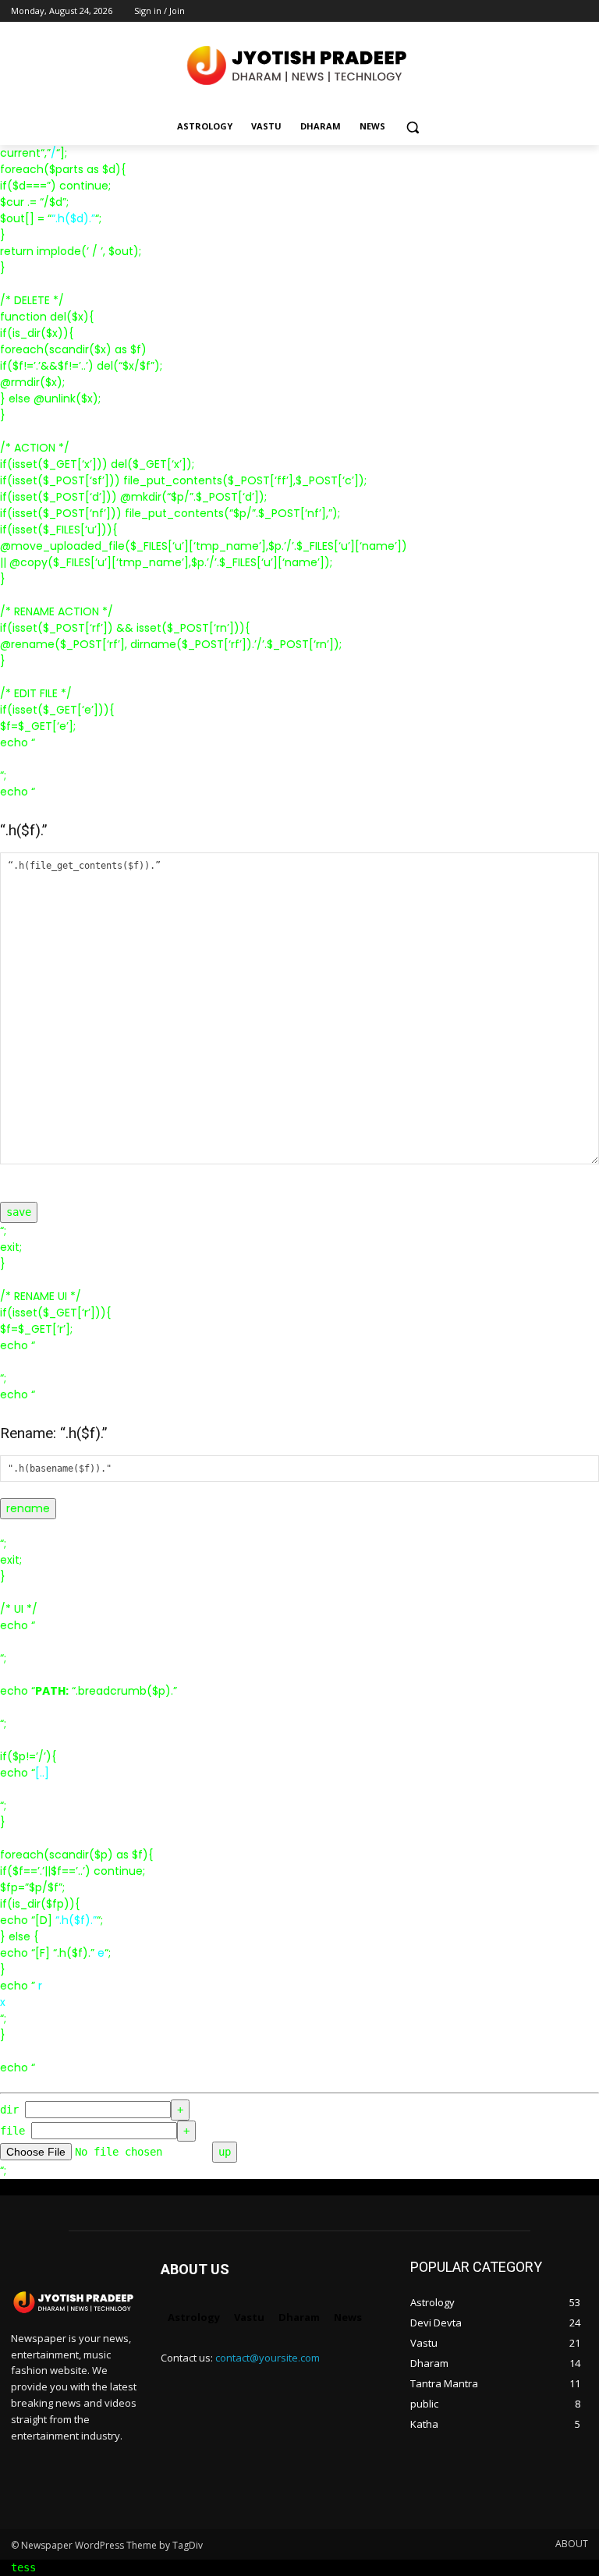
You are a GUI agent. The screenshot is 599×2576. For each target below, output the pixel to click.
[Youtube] (579, 11)
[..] (42, 1773)
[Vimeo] (557, 11)
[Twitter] (536, 11)
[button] (413, 127)
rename (28, 1508)
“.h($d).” (73, 218)
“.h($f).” (76, 1920)
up (225, 2152)
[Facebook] (493, 11)
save (19, 1212)
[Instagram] (514, 11)
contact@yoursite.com (268, 2358)
